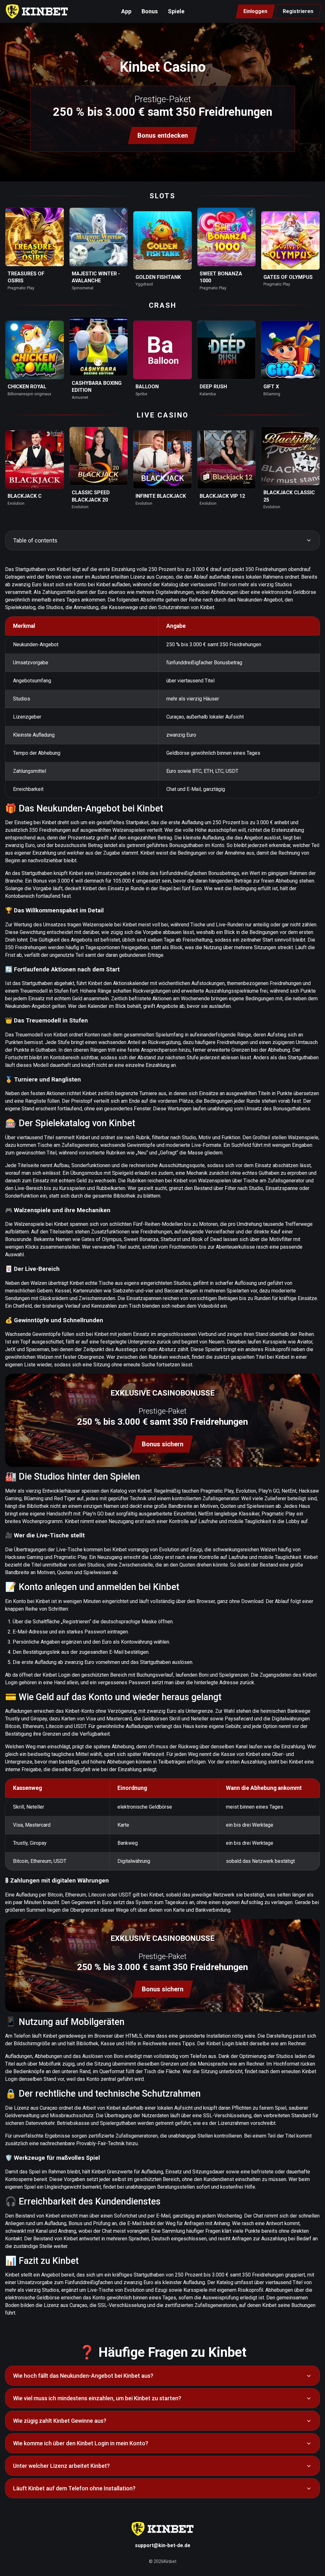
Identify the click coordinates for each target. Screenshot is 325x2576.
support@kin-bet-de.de (163, 2545)
